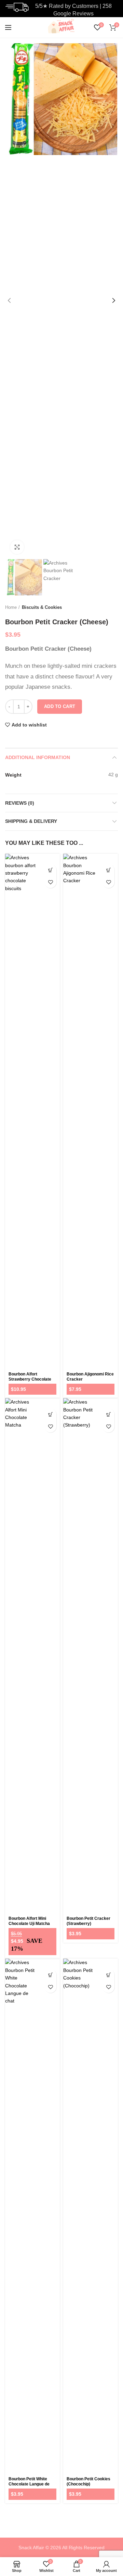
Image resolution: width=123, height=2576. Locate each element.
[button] (50, 870)
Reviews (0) (20, 803)
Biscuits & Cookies (42, 607)
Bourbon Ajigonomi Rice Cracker (90, 1377)
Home (11, 607)
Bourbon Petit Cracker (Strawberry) (88, 1921)
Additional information (38, 757)
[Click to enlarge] (17, 547)
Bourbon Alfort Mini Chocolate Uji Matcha (29, 1921)
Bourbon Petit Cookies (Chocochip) (88, 2482)
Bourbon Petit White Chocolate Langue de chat (29, 2484)
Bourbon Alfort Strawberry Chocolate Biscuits (30, 1379)
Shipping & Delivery (31, 821)
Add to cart (60, 706)
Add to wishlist (29, 725)
